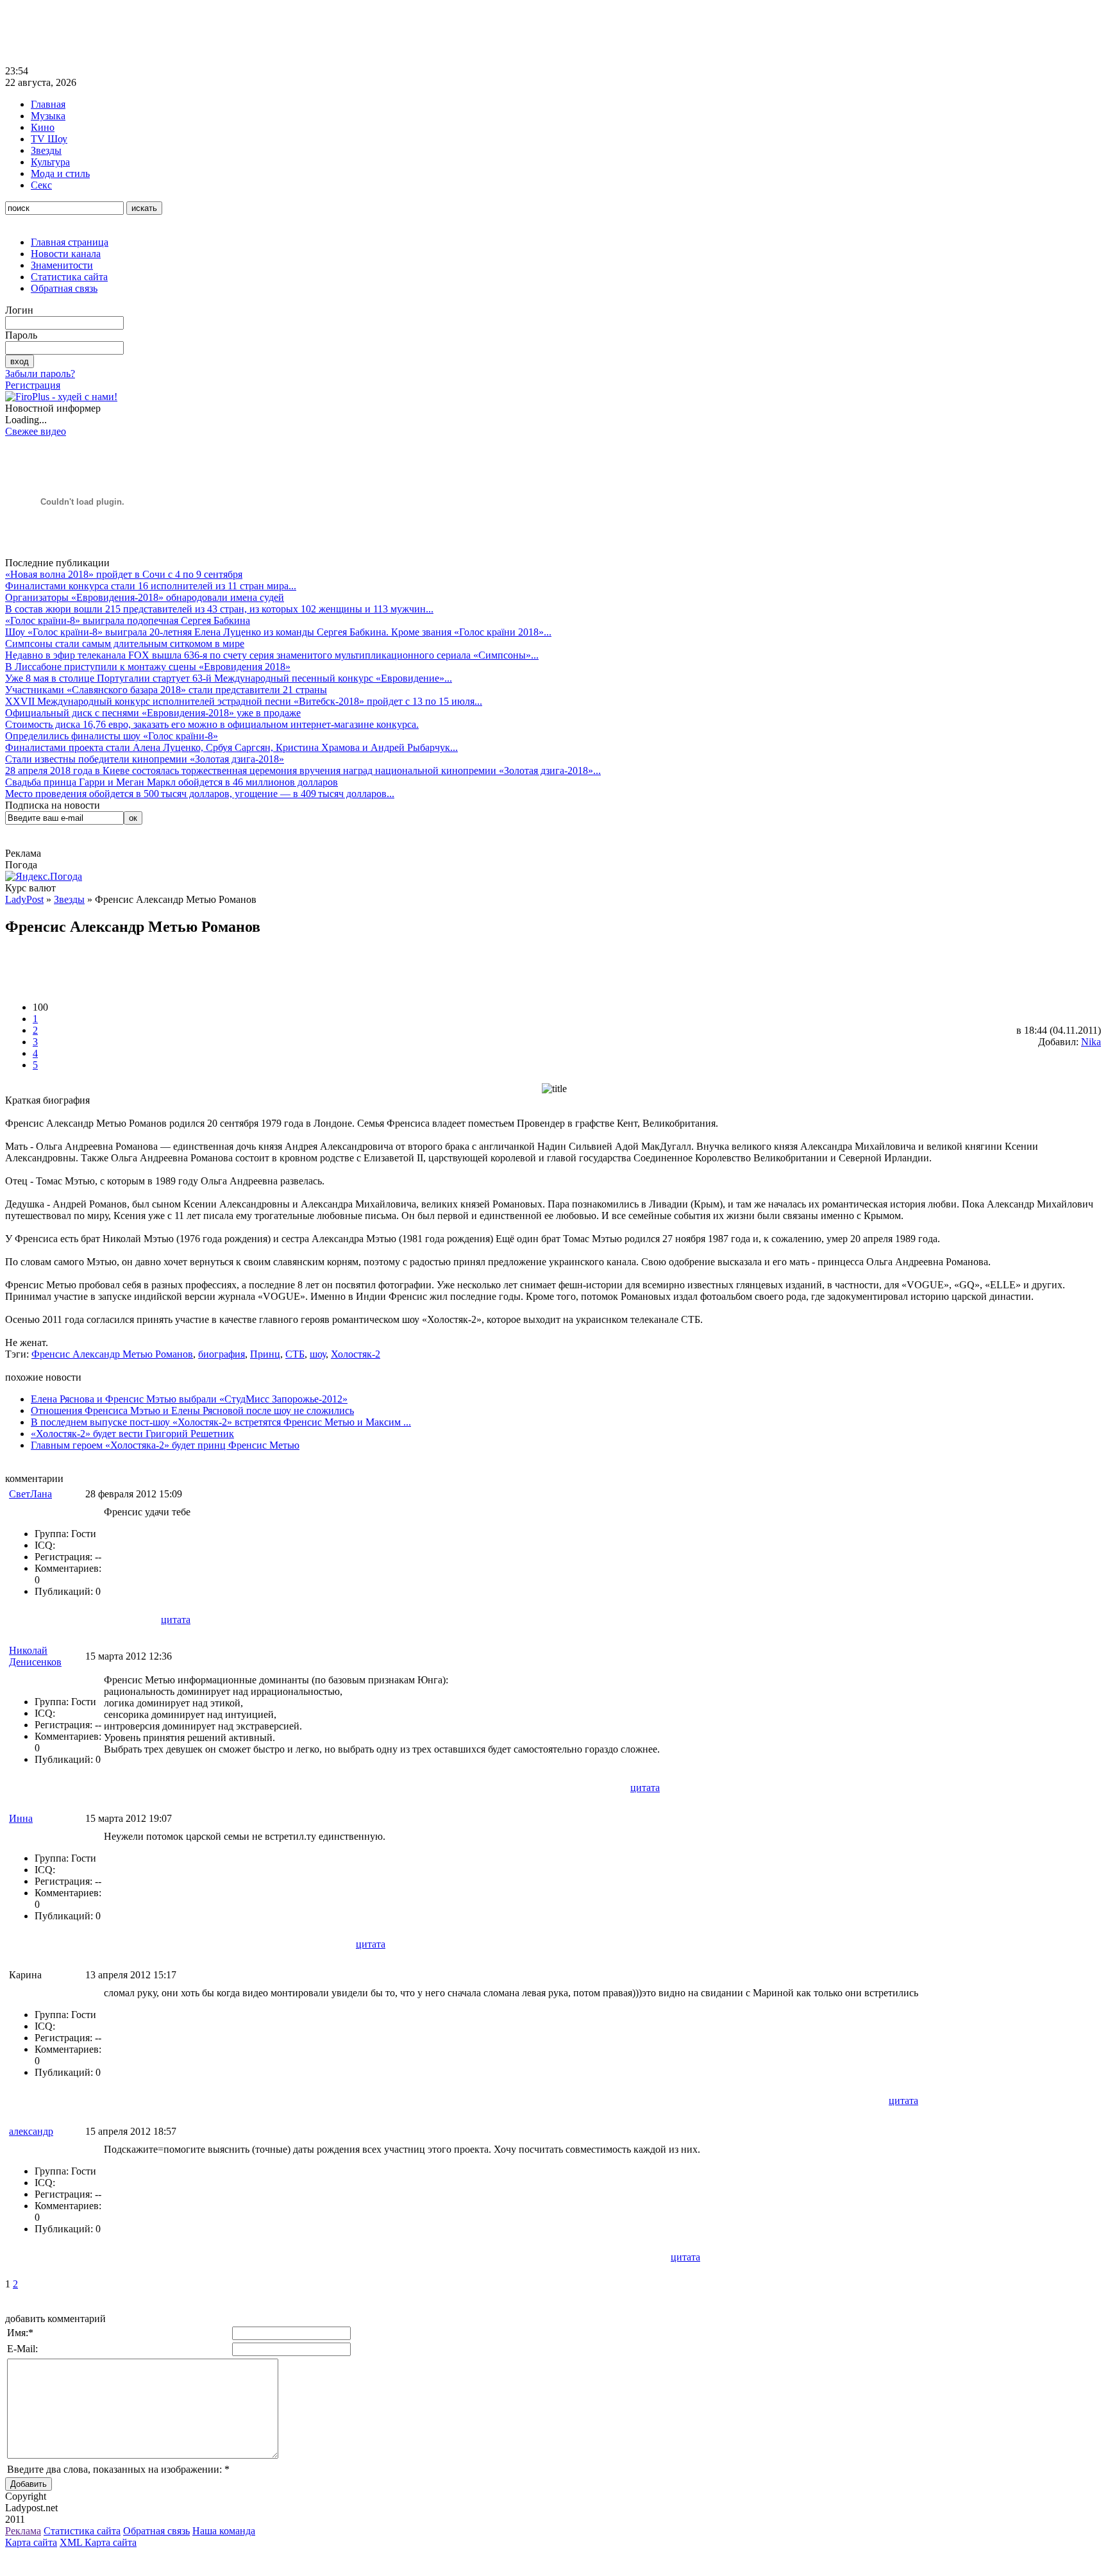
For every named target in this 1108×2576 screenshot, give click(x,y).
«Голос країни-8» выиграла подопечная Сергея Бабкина (128, 620)
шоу (318, 1354)
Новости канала (66, 254)
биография (222, 1354)
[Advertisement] (239, 34)
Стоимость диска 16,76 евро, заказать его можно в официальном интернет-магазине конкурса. (212, 724)
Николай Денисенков (35, 1656)
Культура (50, 162)
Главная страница (70, 242)
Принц (265, 1354)
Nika (1091, 1042)
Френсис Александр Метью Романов (112, 1354)
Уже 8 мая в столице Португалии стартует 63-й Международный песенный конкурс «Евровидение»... (229, 678)
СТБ (295, 1354)
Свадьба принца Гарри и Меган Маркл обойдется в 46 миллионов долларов (172, 782)
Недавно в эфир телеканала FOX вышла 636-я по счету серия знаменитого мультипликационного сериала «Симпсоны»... (272, 655)
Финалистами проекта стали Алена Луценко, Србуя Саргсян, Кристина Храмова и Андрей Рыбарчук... (231, 747)
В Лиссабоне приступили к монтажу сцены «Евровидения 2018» (148, 667)
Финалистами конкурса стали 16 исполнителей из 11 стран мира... (151, 586)
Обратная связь (64, 288)
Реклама (23, 2531)
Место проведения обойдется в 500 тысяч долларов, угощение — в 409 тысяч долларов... (200, 794)
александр (31, 2131)
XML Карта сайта (98, 2542)
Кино (43, 127)
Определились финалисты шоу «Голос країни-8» (112, 736)
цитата (176, 1620)
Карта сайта (31, 2542)
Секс (41, 185)
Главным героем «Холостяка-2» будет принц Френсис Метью (165, 1445)
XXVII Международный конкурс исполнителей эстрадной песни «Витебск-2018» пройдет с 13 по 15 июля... (244, 701)
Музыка (48, 116)
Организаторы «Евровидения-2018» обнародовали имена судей (145, 597)
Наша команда (224, 2531)
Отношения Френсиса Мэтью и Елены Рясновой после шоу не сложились (192, 1410)
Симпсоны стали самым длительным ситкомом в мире (125, 644)
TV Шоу (49, 139)
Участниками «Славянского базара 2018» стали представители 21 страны (166, 690)
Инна (21, 1818)
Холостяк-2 (356, 1354)
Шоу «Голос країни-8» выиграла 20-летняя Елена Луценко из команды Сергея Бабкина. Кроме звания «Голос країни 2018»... (278, 632)
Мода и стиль (60, 173)
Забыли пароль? (40, 374)
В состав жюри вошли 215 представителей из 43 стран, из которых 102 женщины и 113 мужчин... (219, 609)
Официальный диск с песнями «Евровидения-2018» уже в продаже (153, 713)
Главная (48, 104)
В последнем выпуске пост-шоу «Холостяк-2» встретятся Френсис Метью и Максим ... (221, 1422)
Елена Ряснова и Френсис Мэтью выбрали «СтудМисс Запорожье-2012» (189, 1399)
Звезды (46, 150)
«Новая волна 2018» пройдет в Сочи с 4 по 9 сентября (124, 574)
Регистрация (33, 385)
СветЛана (30, 1494)
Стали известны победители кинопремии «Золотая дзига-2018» (145, 759)
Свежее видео (36, 431)
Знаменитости (62, 265)
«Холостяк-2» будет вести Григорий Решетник (132, 1434)
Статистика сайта (69, 277)
